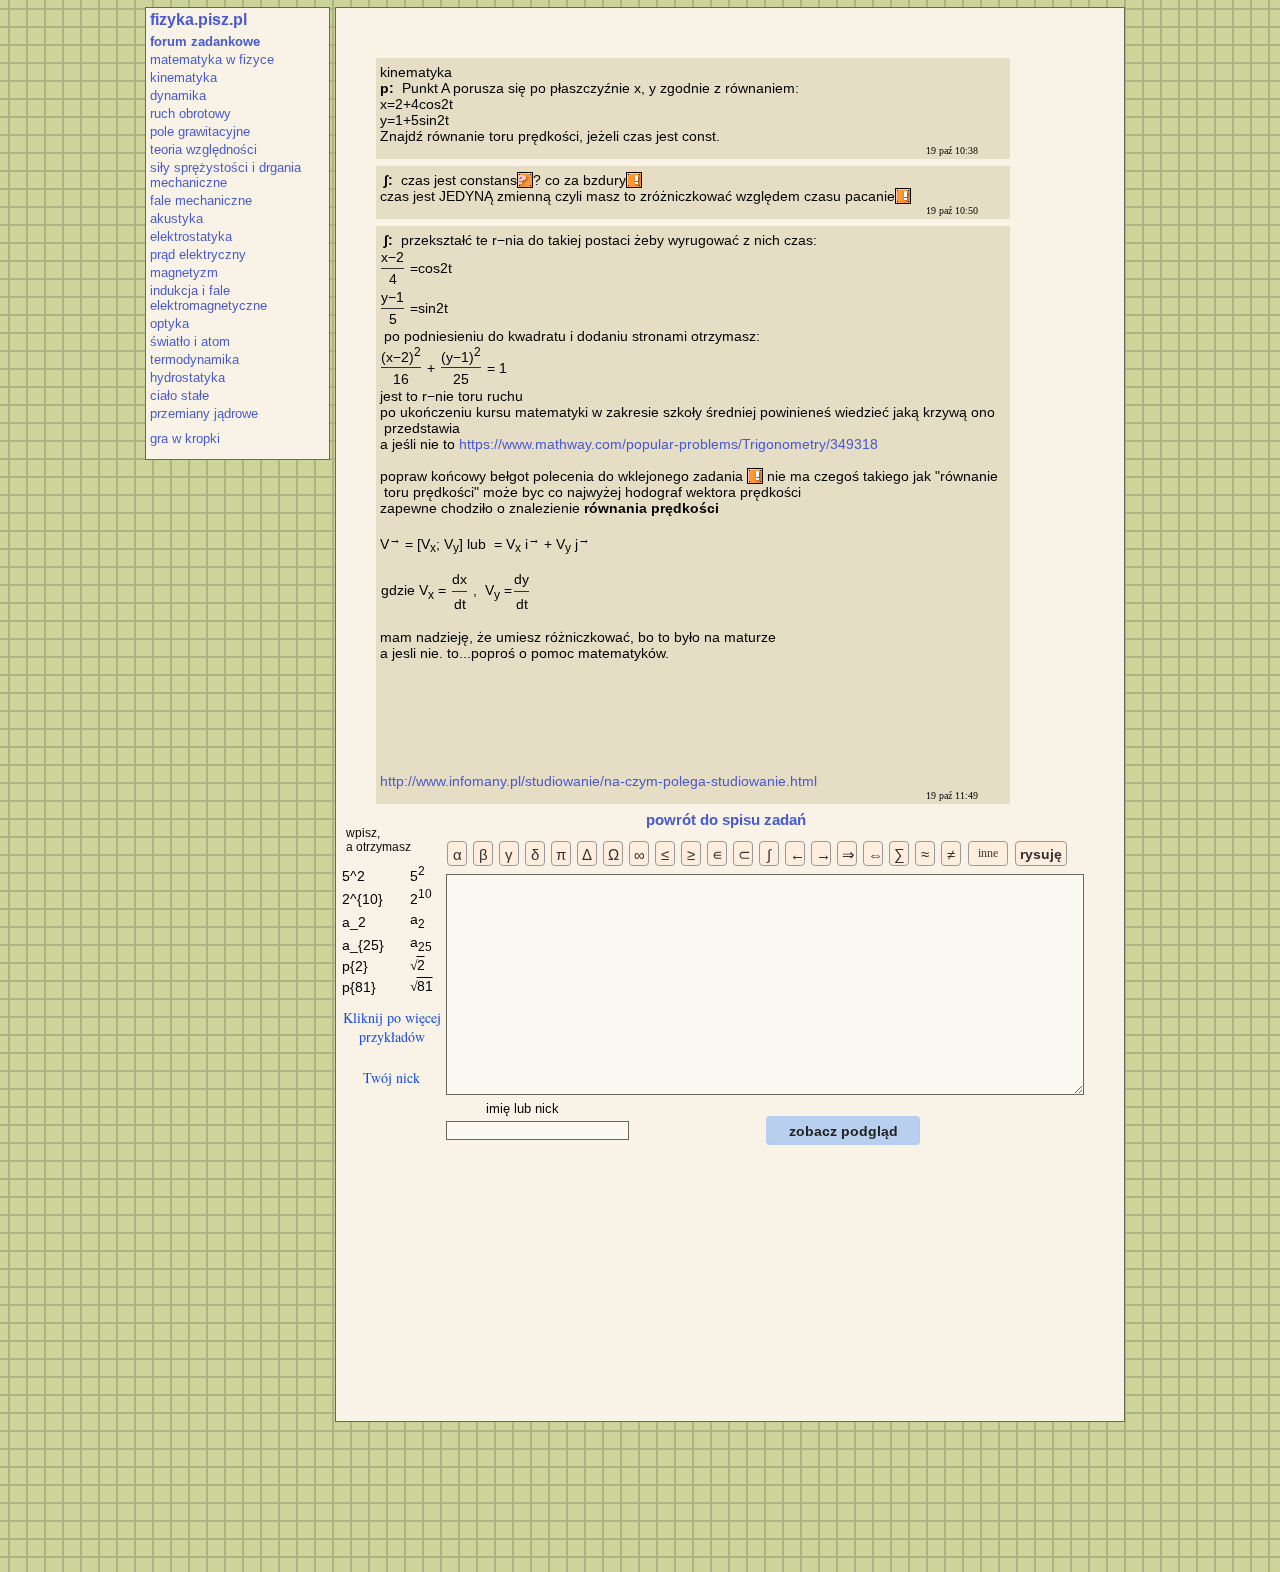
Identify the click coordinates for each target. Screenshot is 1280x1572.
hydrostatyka (187, 377)
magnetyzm (184, 272)
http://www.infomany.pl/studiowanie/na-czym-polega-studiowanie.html (600, 781)
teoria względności (203, 149)
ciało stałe (179, 395)
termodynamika (194, 359)
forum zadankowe (205, 41)
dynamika (178, 95)
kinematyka (183, 77)
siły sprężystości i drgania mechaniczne (225, 175)
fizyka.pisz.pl (198, 19)
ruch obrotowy (190, 113)
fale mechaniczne (201, 200)
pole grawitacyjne (200, 131)
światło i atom (190, 341)
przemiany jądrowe (204, 413)
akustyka (176, 218)
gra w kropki (185, 438)
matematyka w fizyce (212, 59)
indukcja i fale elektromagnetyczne (208, 298)
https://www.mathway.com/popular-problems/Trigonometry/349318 (668, 444)
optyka (169, 323)
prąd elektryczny (198, 254)
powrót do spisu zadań (726, 819)
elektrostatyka (191, 236)
